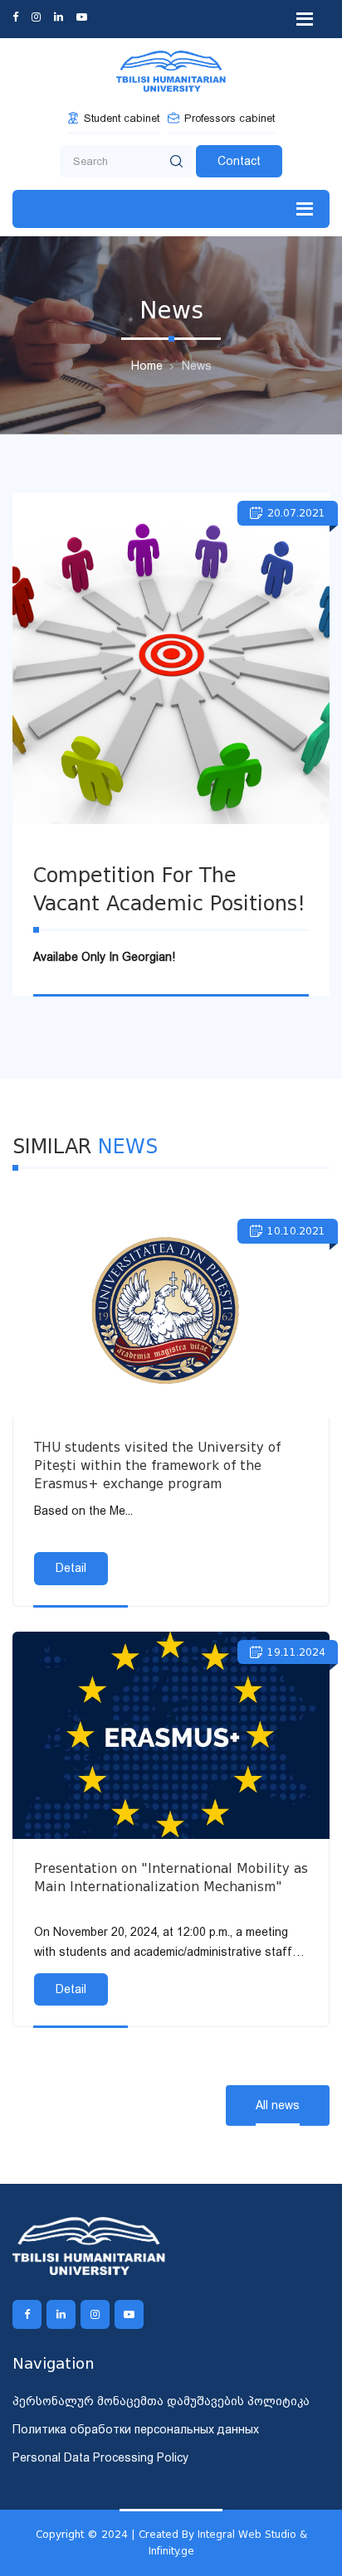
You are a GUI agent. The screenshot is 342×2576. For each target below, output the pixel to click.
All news (278, 2105)
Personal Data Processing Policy (100, 2457)
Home (147, 366)
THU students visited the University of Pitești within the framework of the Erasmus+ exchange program (157, 1466)
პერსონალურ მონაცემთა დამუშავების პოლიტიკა (161, 2401)
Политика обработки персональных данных (136, 2429)
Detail (71, 1568)
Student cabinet (122, 118)
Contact (239, 161)
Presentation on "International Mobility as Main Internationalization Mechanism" (171, 1878)
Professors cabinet (230, 118)
